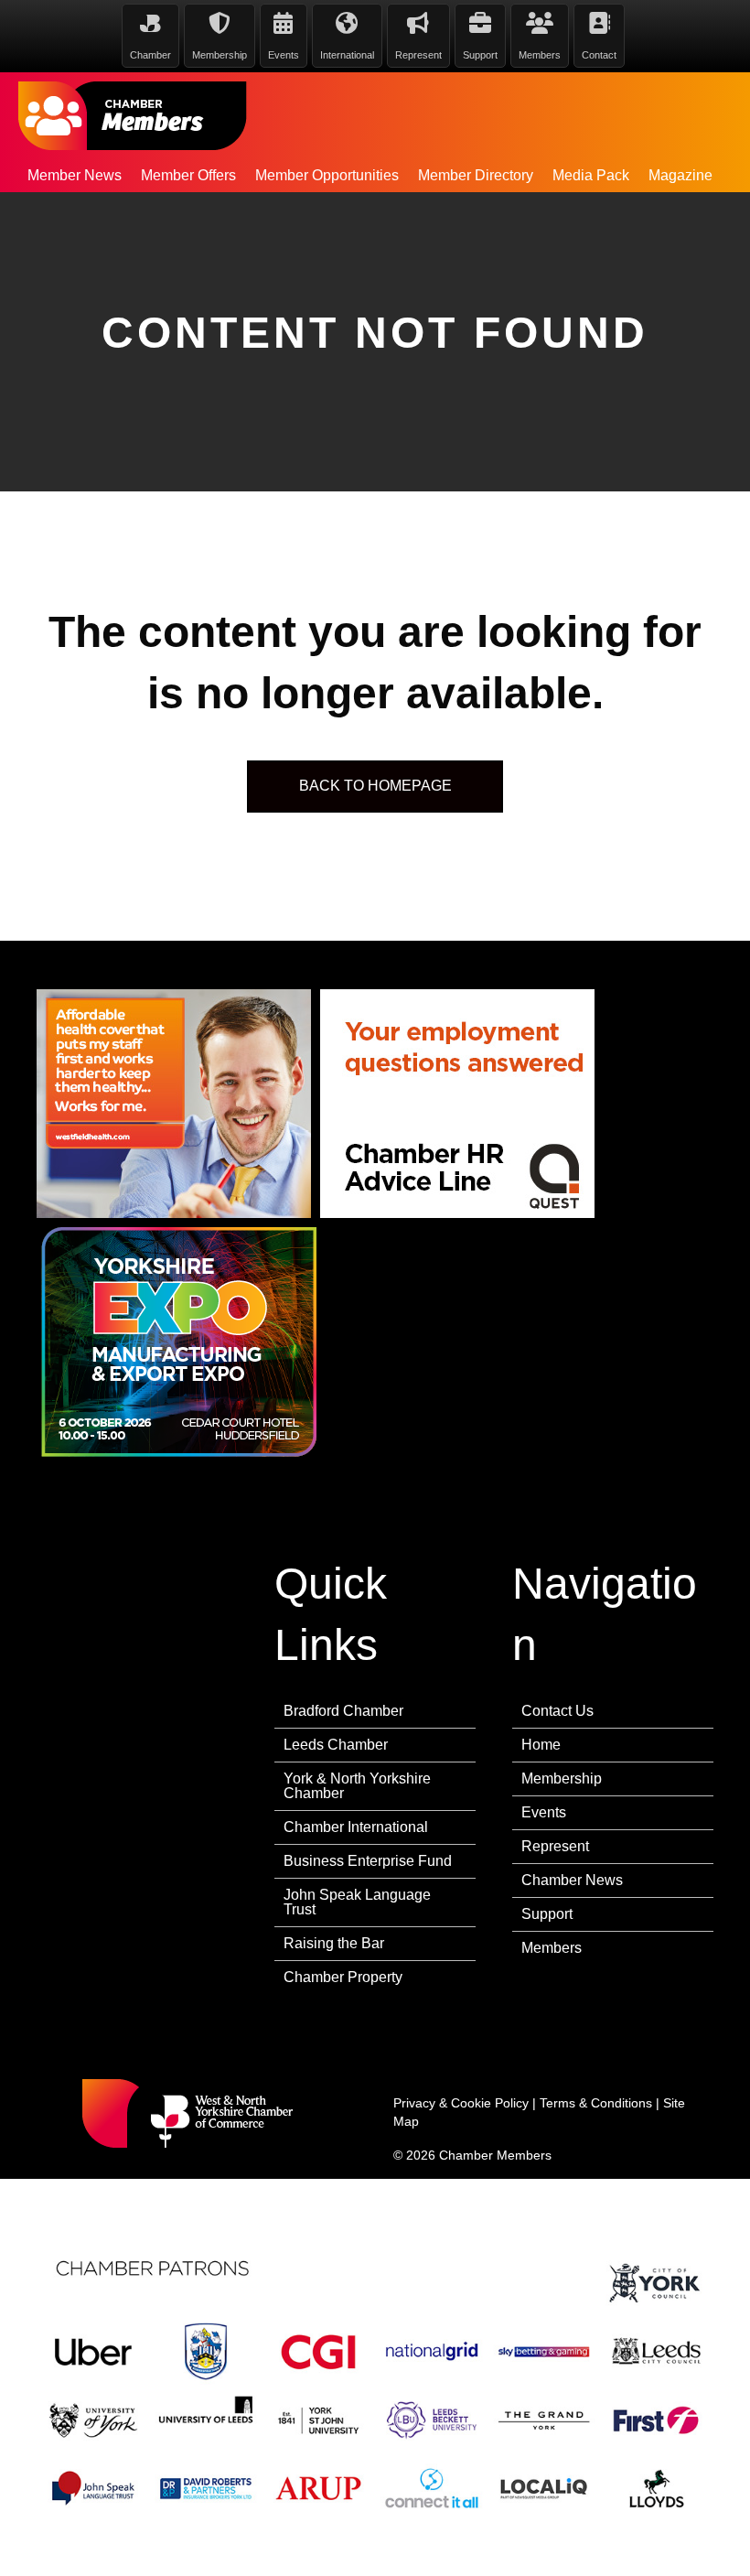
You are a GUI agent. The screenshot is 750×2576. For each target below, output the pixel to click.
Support (547, 1914)
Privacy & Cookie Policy (461, 2103)
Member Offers (188, 175)
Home (541, 1745)
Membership (562, 1778)
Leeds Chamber (336, 1745)
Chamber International (356, 1827)
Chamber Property (343, 1977)
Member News (75, 175)
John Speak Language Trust (357, 1902)
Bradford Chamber (343, 1711)
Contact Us (557, 1711)
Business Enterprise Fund (368, 1861)
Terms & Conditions (596, 2103)
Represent (555, 1846)
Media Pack (591, 175)
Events (544, 1812)
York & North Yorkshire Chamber (357, 1786)
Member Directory (476, 175)
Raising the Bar (334, 1943)
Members (552, 1948)
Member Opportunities (327, 175)
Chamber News (572, 1880)
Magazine (680, 175)
